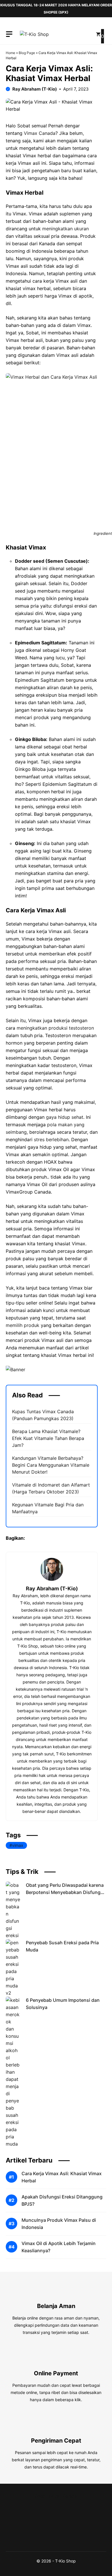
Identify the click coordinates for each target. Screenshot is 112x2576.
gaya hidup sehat (65, 1117)
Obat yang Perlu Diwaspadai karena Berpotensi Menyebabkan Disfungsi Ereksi (65, 1892)
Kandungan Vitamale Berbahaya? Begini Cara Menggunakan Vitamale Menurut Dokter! (51, 1465)
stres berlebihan (51, 1139)
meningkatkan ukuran (65, 229)
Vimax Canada (40, 133)
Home (10, 53)
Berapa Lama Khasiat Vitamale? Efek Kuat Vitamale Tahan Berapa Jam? (48, 1438)
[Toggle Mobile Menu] (9, 34)
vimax (18, 1845)
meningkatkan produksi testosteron (55, 1028)
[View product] (52, 1569)
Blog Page (27, 53)
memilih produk (23, 1325)
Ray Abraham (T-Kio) (35, 89)
